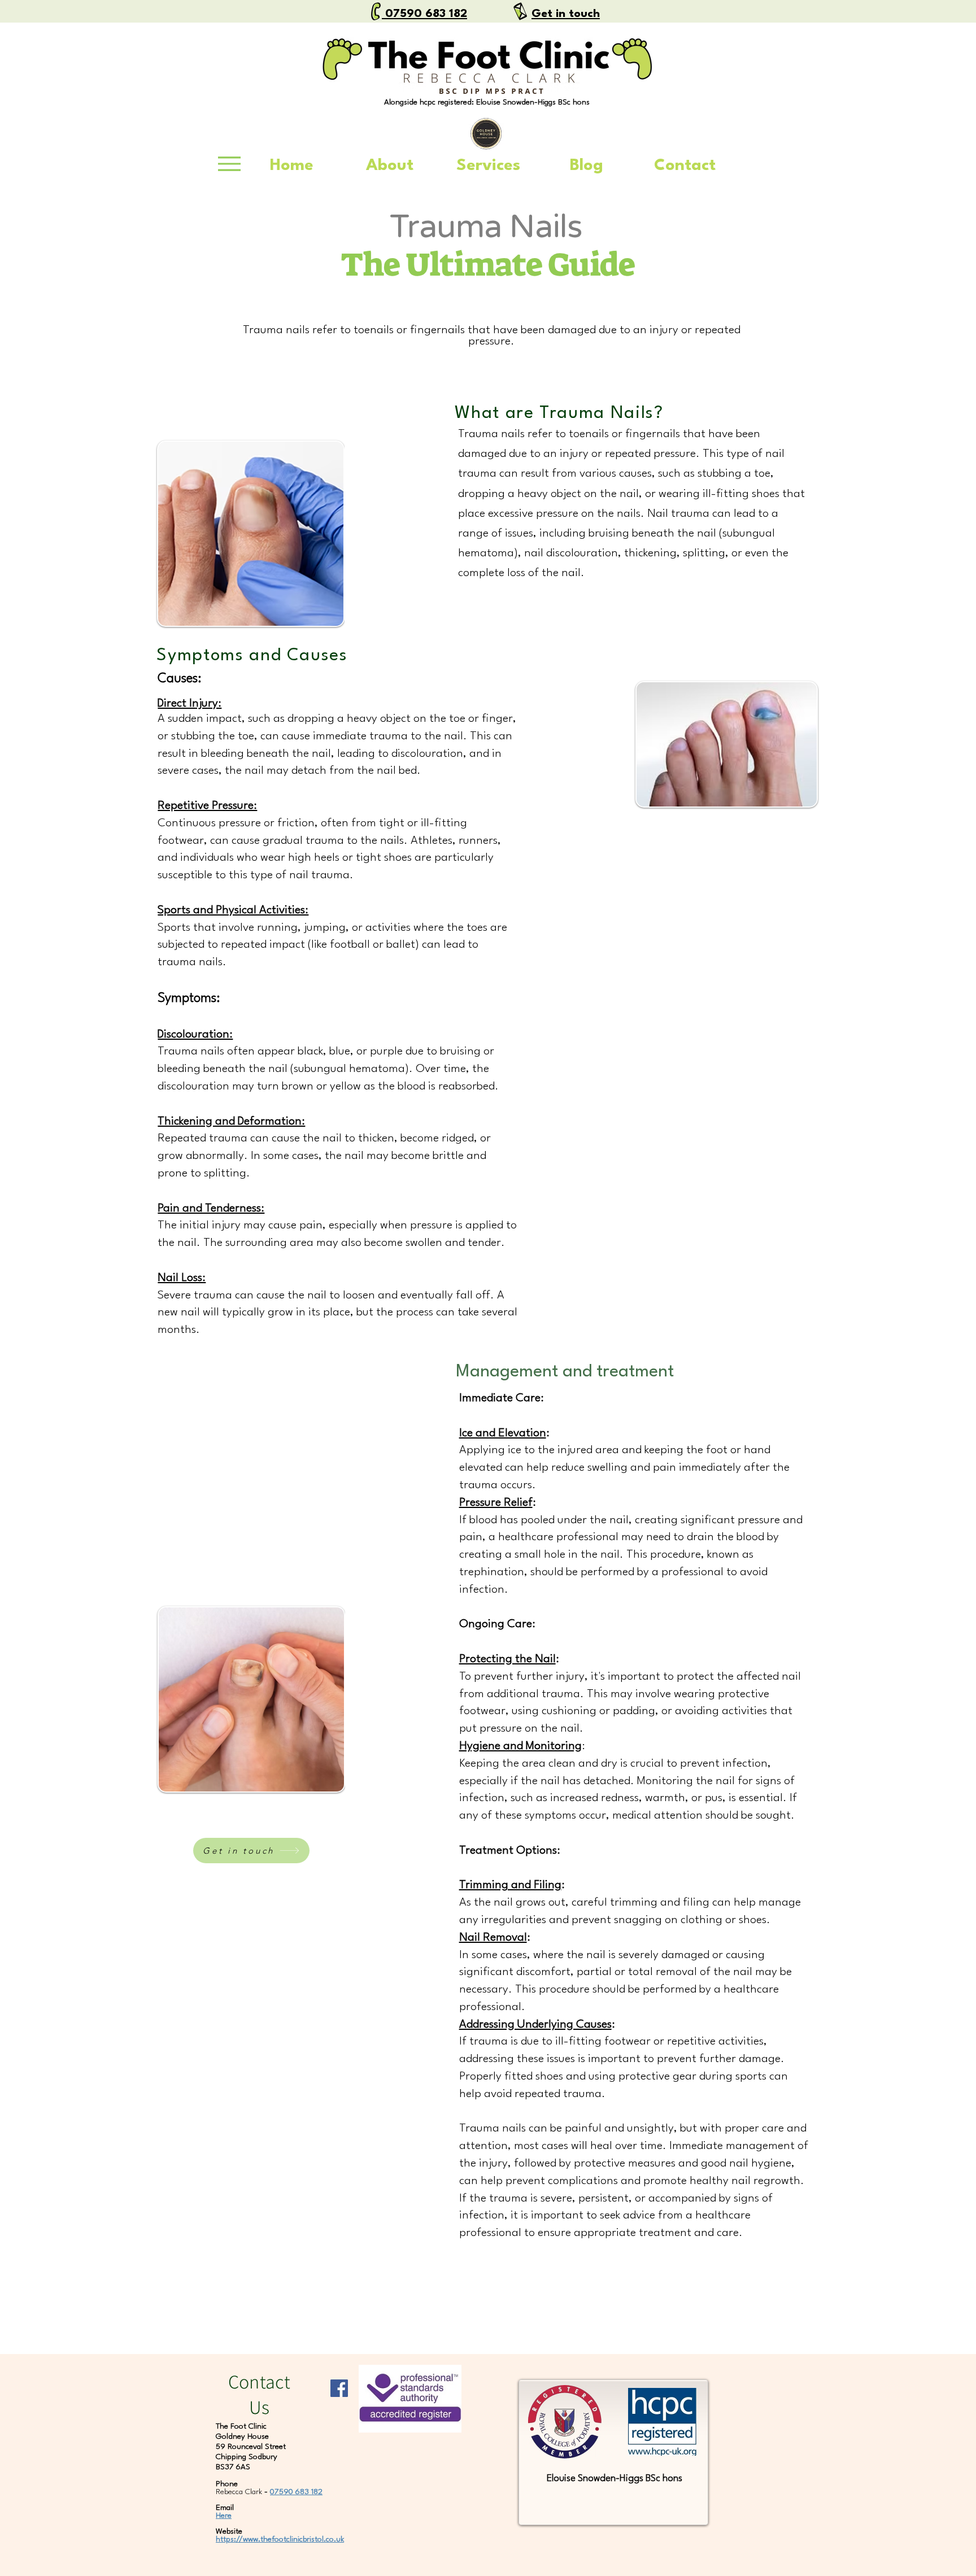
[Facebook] (339, 2388)
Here (224, 2516)
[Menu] (229, 164)
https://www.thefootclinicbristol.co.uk (280, 2539)
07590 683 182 (296, 2492)
